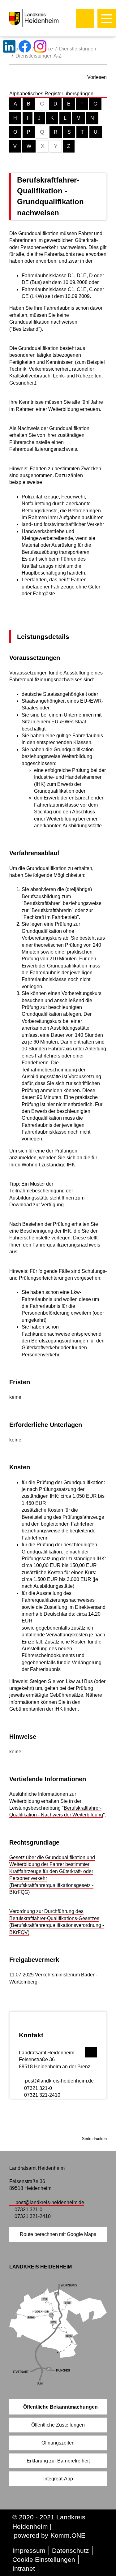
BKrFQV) (19, 1932)
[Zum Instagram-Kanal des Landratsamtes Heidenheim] (40, 46)
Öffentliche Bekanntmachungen (60, 2407)
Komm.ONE (68, 2535)
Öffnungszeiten (58, 2443)
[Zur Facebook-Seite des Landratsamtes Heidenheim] (25, 46)
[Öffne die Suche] (85, 19)
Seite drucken (94, 2139)
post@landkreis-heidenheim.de (59, 2081)
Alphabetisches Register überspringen (51, 94)
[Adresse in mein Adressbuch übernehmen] (91, 2052)
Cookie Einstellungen (44, 2559)
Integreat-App (58, 2479)
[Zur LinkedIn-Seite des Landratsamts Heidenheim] (9, 46)
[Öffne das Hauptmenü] (107, 19)
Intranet (24, 2568)
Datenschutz (71, 2550)
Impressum (29, 2550)
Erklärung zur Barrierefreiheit (58, 2461)
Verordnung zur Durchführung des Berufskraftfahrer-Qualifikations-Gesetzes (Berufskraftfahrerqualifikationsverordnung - (57, 1918)
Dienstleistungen (78, 49)
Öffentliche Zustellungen (58, 2425)
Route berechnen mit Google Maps (58, 2234)
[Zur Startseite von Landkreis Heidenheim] (47, 18)
